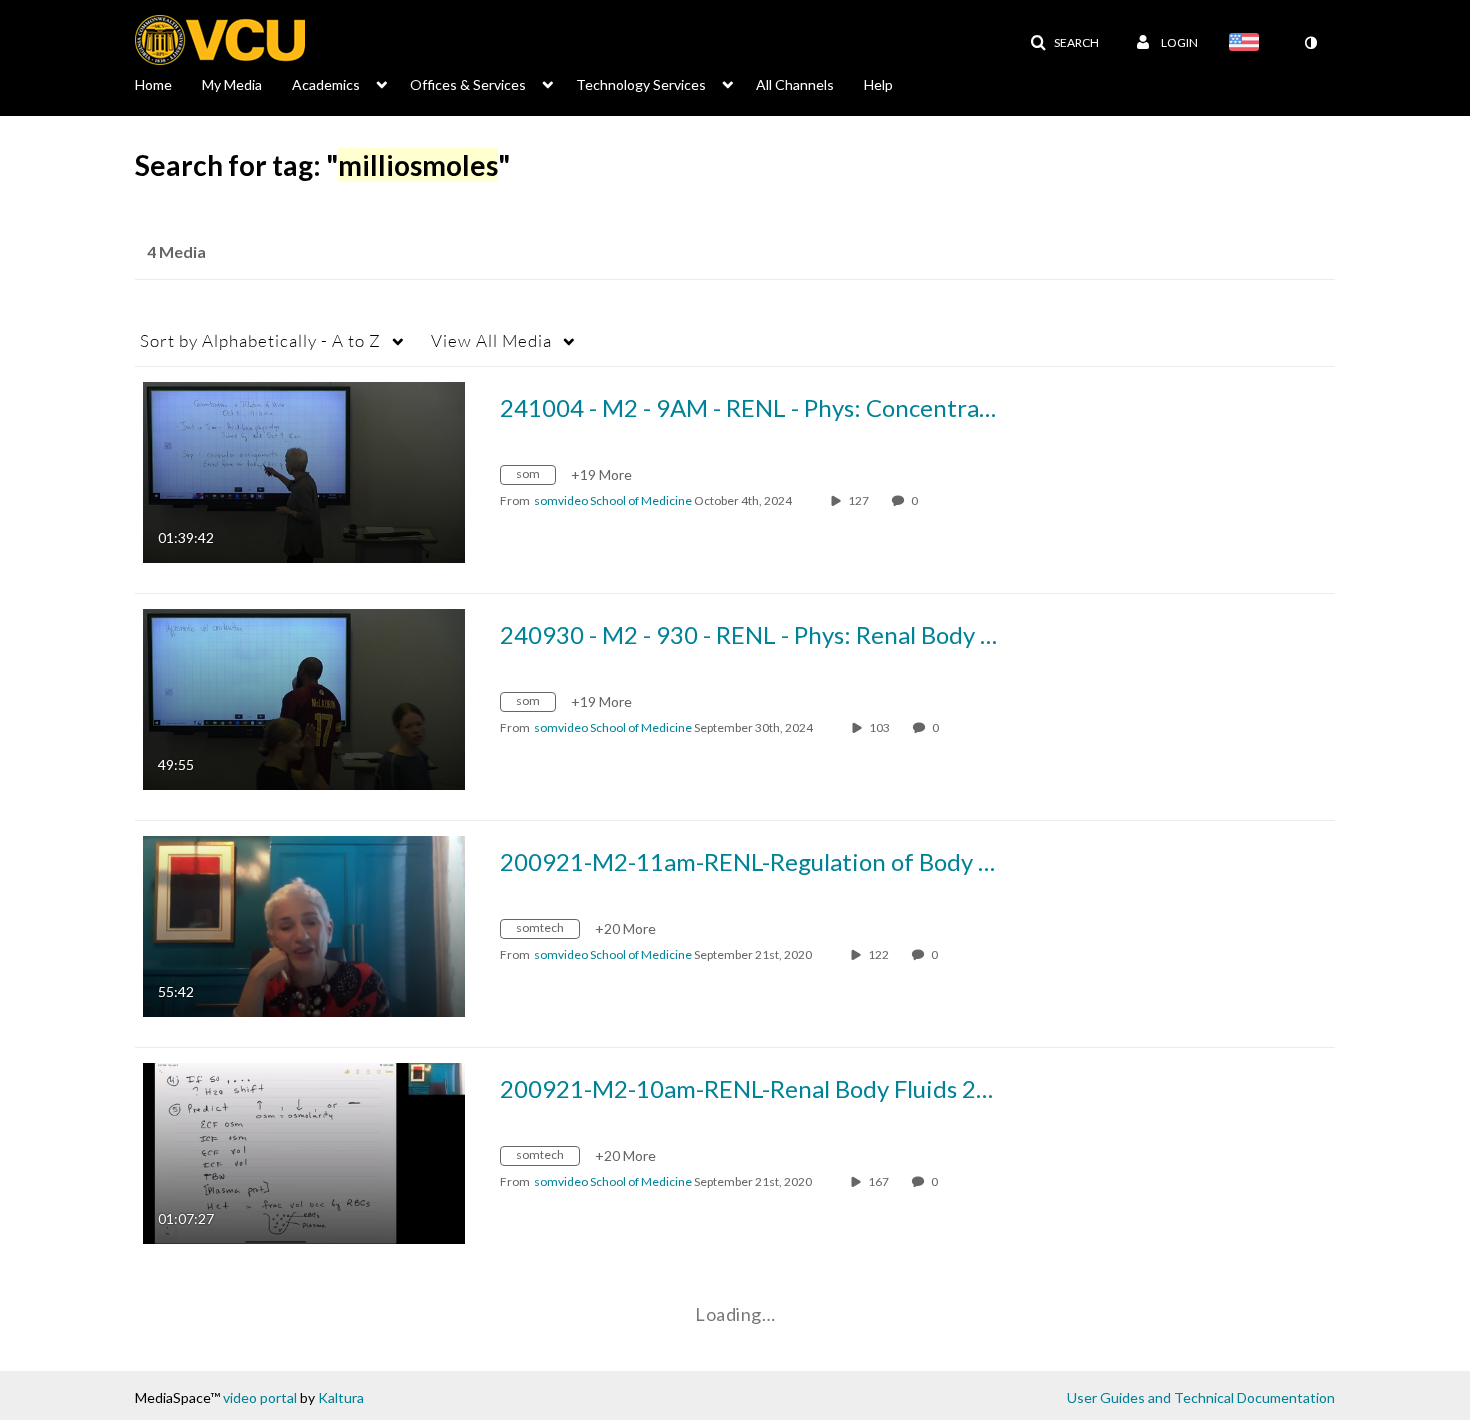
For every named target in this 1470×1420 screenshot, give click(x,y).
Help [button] (878, 84)
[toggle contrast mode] (1310, 43)
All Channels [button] (795, 84)
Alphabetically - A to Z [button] (260, 340)
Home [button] (153, 84)
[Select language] (1248, 44)
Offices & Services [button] (468, 84)
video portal (260, 1397)
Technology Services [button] (641, 84)
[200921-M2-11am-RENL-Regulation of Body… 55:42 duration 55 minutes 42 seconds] (304, 924)
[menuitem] (168, 83)
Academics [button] (326, 84)
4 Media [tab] (176, 251)
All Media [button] (491, 340)
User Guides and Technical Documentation (1201, 1397)
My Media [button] (232, 84)
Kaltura (341, 1397)
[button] (1064, 43)
